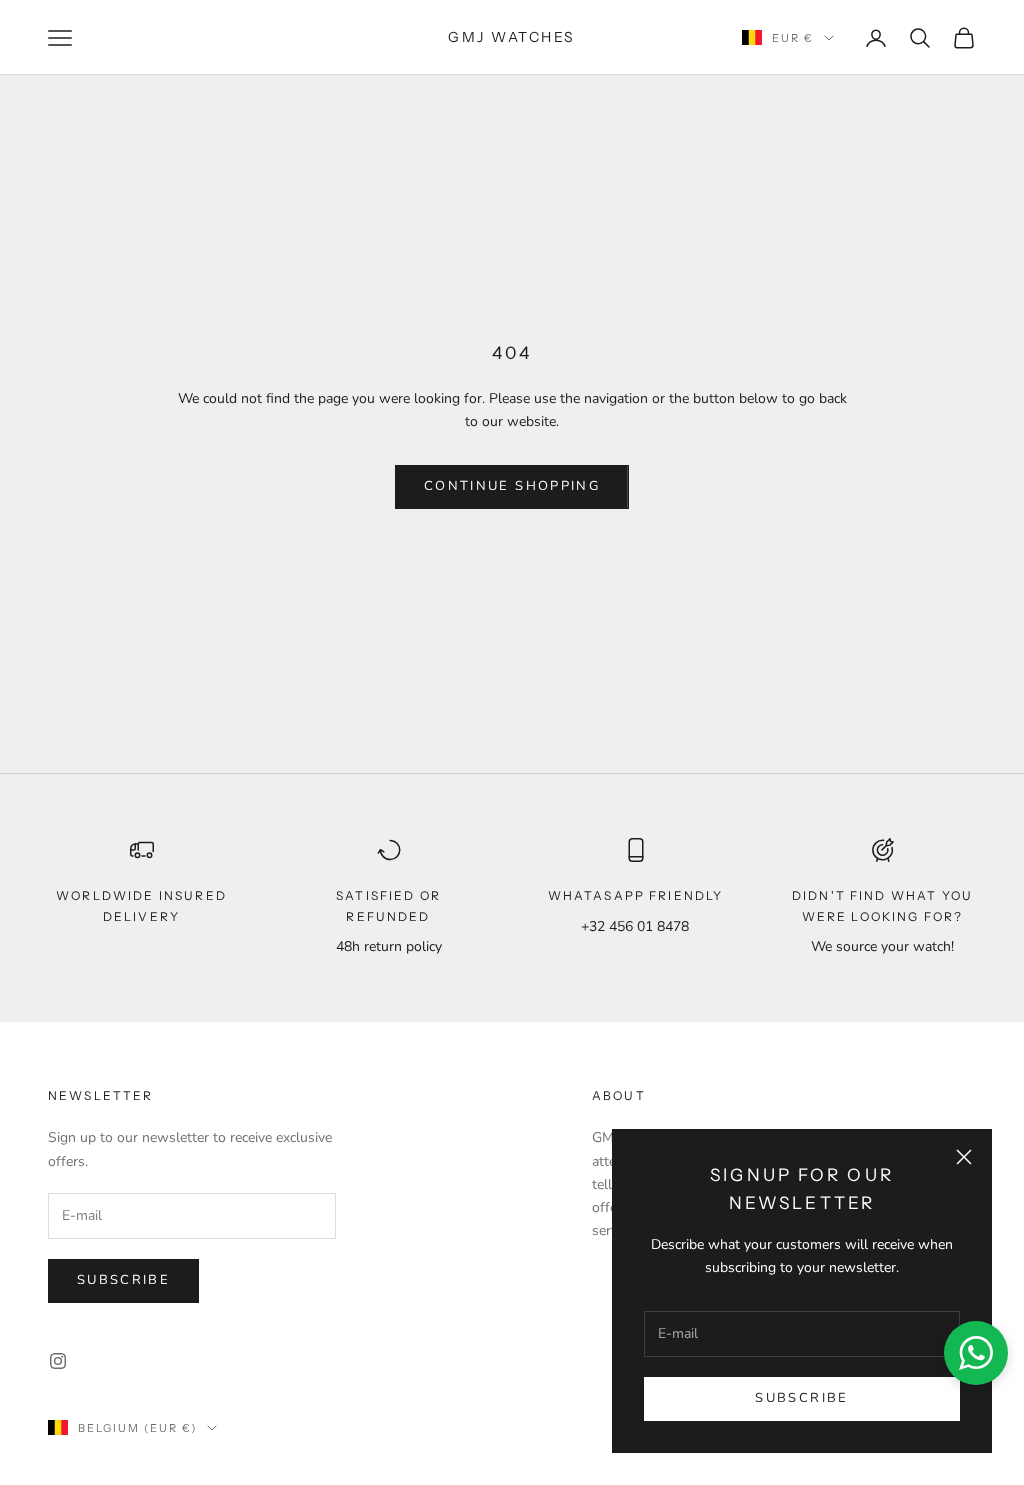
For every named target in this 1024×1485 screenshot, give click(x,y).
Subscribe (801, 1398)
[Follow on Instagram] (58, 1361)
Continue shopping (512, 486)
